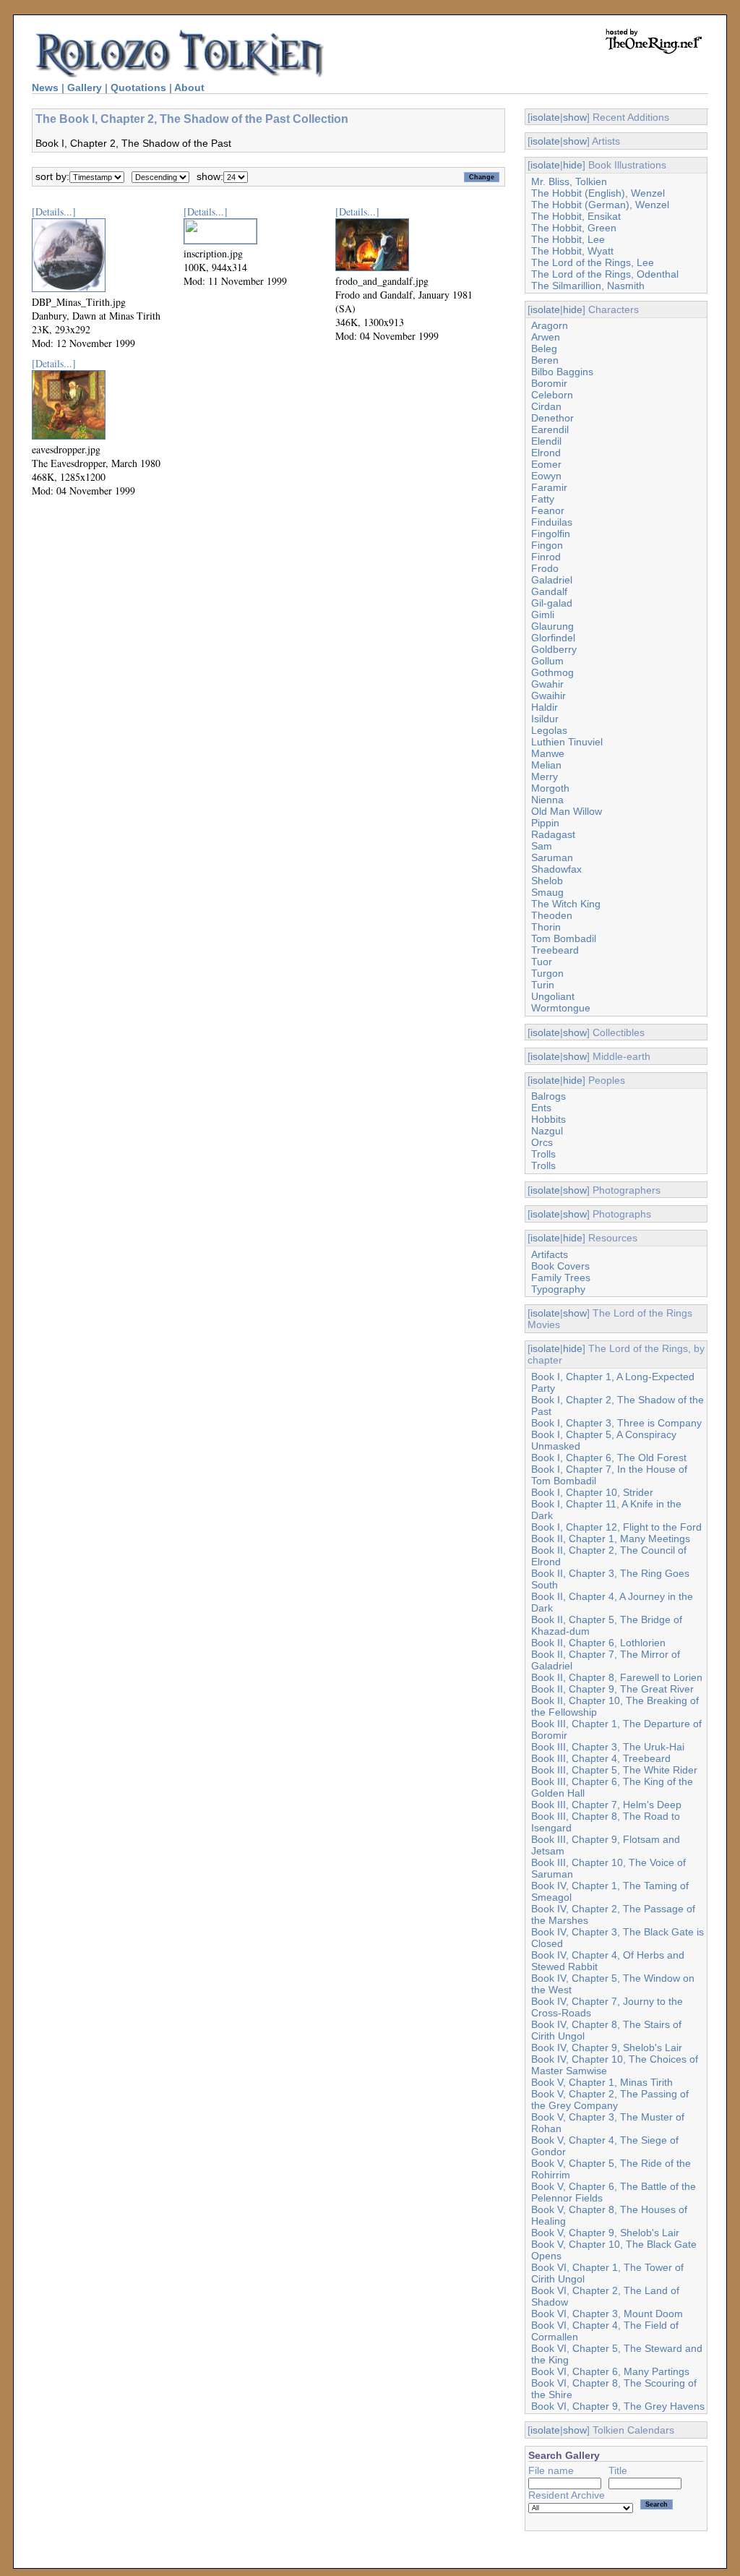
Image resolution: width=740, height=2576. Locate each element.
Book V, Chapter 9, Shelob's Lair (605, 2233)
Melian (546, 765)
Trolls (543, 1154)
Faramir (549, 487)
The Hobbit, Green (574, 228)
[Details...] (54, 211)
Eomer (546, 464)
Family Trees (561, 1278)
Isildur (545, 719)
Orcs (542, 1142)
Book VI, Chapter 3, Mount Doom (607, 2314)
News (45, 87)
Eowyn (546, 476)
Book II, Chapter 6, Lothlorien (598, 1643)
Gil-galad (552, 603)
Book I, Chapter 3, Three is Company (616, 1423)
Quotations (138, 87)
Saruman (552, 857)
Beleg (544, 348)
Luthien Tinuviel (567, 742)
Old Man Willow (567, 811)
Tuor (542, 962)
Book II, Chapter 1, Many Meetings (611, 1539)
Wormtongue (561, 1008)
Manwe (548, 753)
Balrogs (548, 1096)
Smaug (547, 892)
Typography (558, 1289)
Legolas (549, 730)
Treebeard (555, 950)
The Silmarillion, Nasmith (588, 286)
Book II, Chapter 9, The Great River (612, 1689)
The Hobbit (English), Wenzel (598, 193)
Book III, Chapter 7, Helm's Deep (606, 1805)
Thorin (546, 927)
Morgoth (550, 788)
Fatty (543, 499)
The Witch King (566, 904)
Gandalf (549, 591)
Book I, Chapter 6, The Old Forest (609, 1458)
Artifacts (550, 1254)
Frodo (545, 568)
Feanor (548, 510)
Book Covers (560, 1266)
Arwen (546, 337)
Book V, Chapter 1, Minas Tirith (602, 2082)
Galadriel (552, 580)
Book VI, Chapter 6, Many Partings (610, 2371)
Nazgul (547, 1131)
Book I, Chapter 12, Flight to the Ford (616, 1527)
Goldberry (554, 649)
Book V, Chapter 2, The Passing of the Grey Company (610, 2100)
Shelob (547, 881)
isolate (545, 117)
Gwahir (547, 684)
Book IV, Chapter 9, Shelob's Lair (607, 2047)
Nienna (547, 800)
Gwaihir (548, 696)
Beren (545, 360)
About (189, 87)
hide (573, 165)
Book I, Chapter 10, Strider (592, 1492)
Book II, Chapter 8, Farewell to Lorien (617, 1677)
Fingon (547, 545)
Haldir (545, 707)
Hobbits (548, 1119)
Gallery (85, 87)
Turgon (547, 973)
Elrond (546, 453)
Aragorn (550, 325)
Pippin (545, 823)
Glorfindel (553, 638)
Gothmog (552, 672)
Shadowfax (556, 869)
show (575, 117)
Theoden (552, 915)
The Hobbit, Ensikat (576, 216)
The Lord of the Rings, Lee (593, 262)
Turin (543, 985)
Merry (545, 776)
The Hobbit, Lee (568, 239)
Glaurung (552, 626)
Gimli (543, 615)
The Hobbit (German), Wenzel (600, 205)
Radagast (553, 834)
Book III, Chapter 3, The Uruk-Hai (608, 1747)
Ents (541, 1108)
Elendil (546, 441)
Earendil (550, 429)
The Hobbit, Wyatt (572, 251)
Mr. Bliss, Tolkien (569, 181)
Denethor (552, 418)
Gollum (547, 661)
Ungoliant (553, 996)
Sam (542, 846)
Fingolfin (551, 534)
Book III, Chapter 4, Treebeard (601, 1758)
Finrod (546, 557)
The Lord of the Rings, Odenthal (605, 274)
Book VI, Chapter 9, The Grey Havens (618, 2406)
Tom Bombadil (564, 938)
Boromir (549, 383)
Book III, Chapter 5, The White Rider (614, 1770)
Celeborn (552, 395)
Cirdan (546, 406)
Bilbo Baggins (562, 372)
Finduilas (552, 522)
